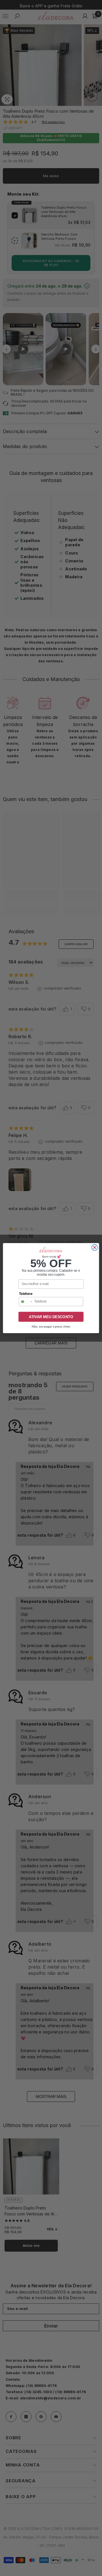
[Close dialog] (94, 1248)
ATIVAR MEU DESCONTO (51, 1316)
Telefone (26, 1294)
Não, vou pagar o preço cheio (51, 1326)
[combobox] (26, 1301)
